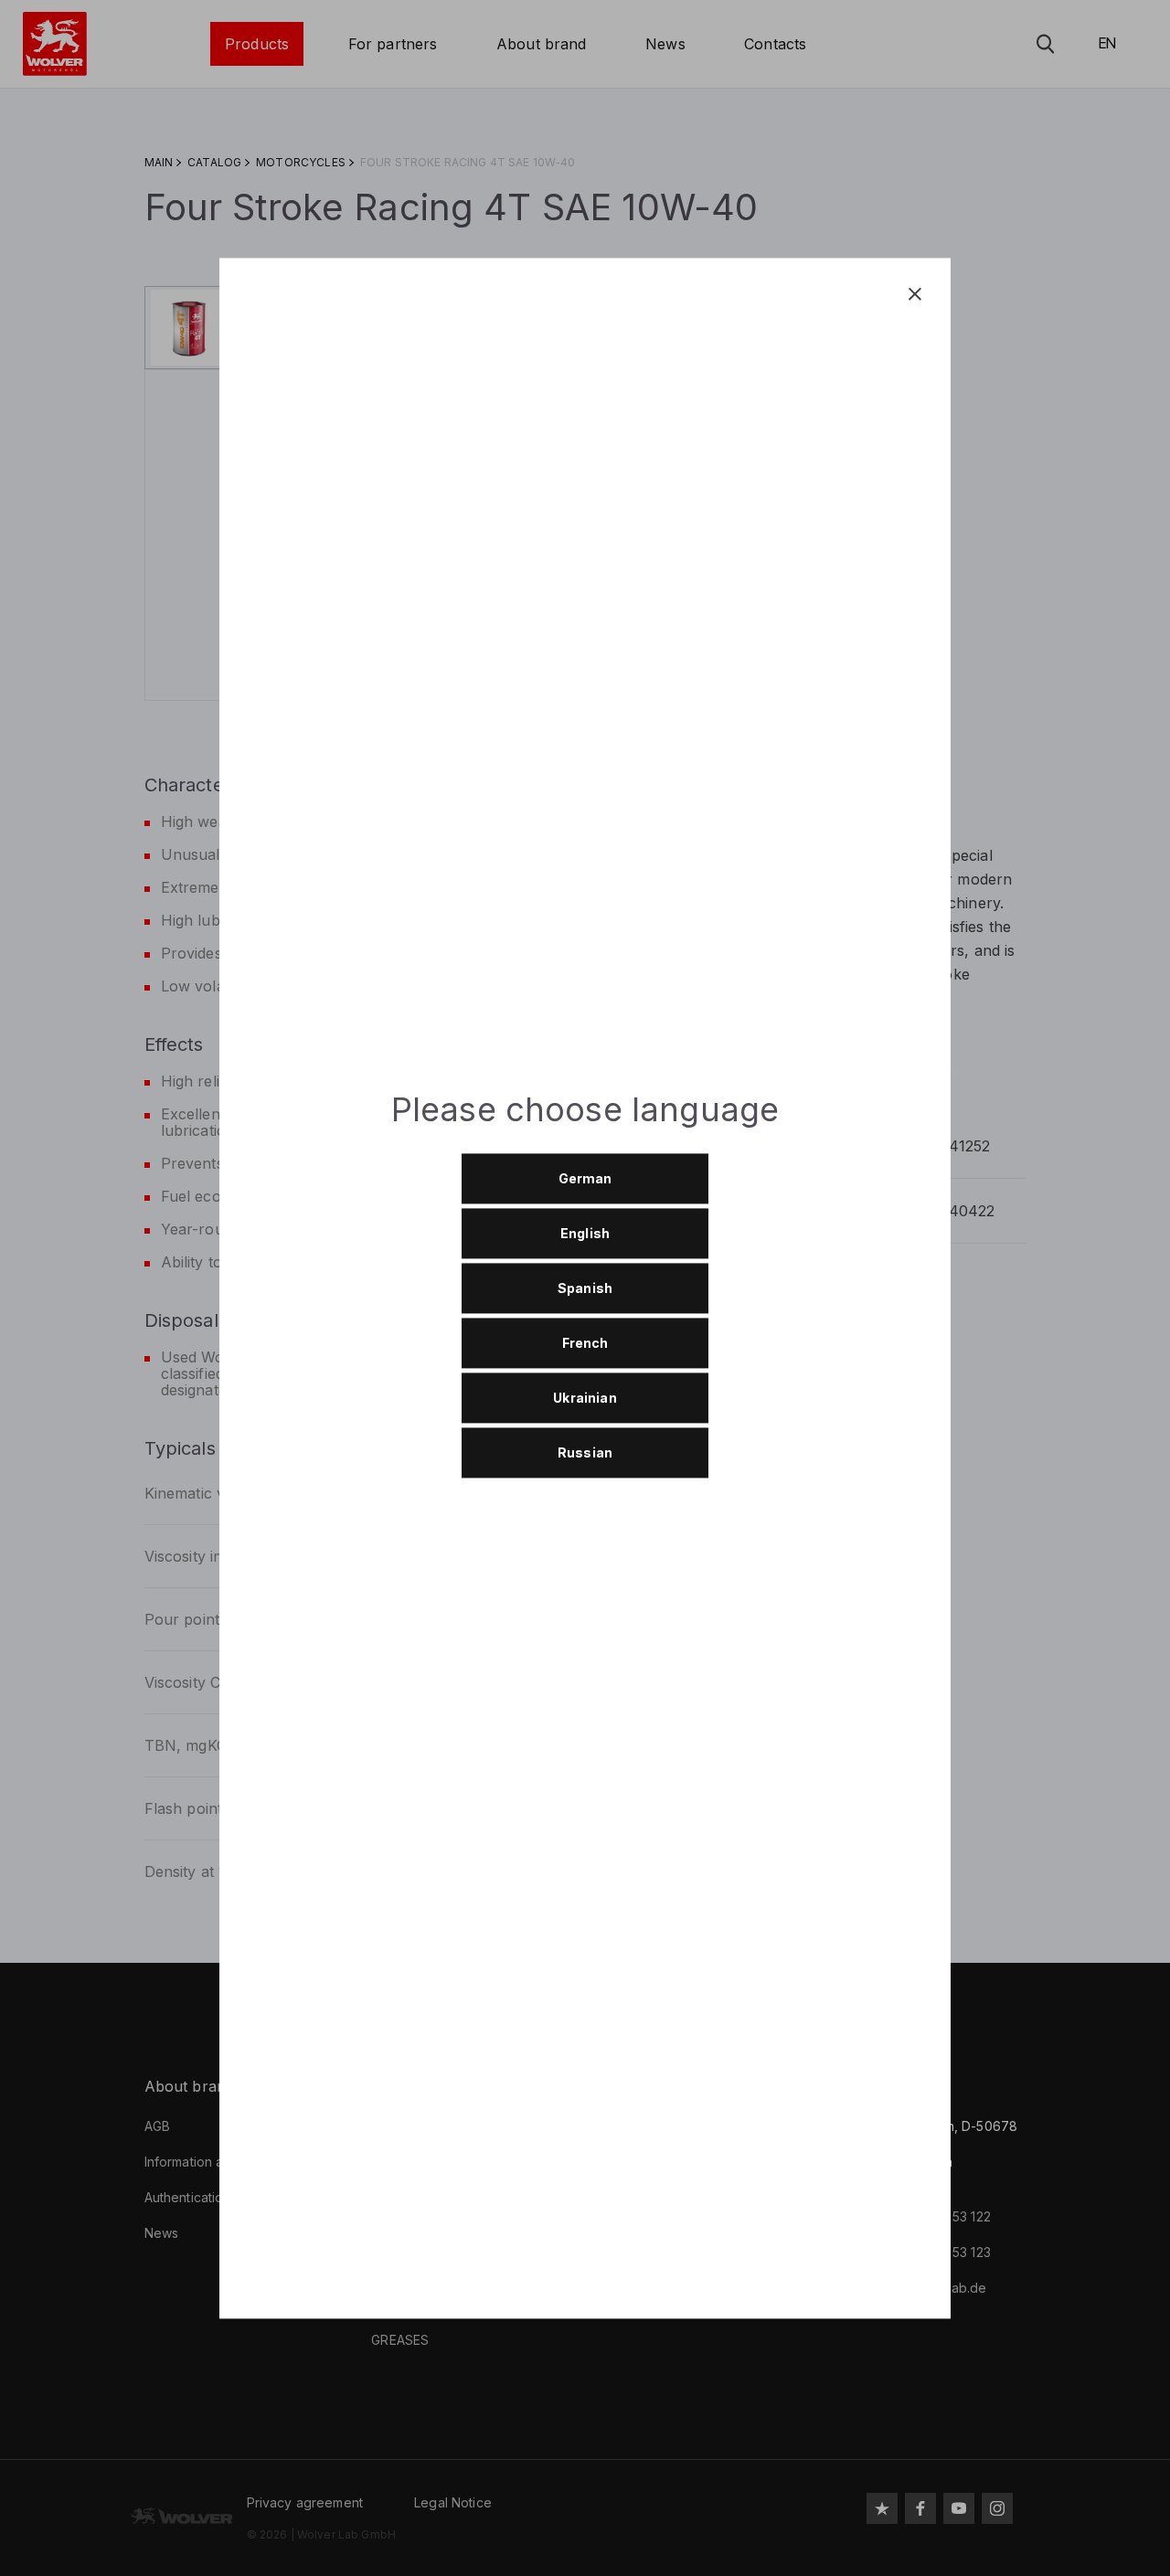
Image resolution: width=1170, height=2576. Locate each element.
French (585, 1344)
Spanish (585, 1289)
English (585, 1234)
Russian (585, 1453)
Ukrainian (585, 1399)
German (585, 1179)
